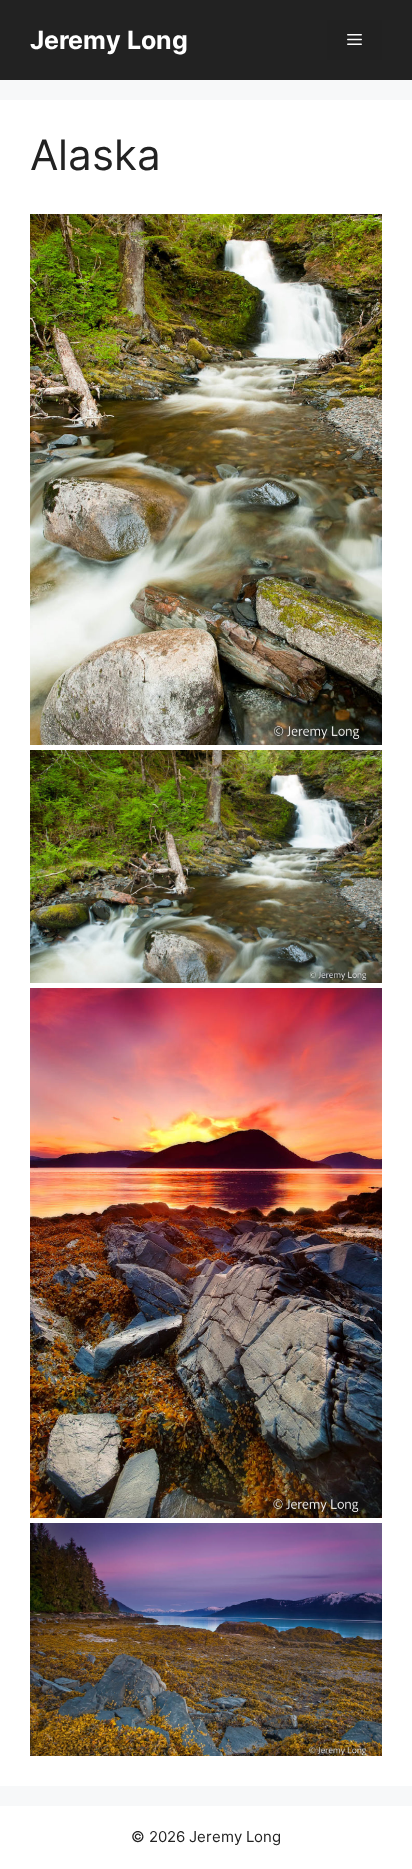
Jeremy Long (109, 40)
